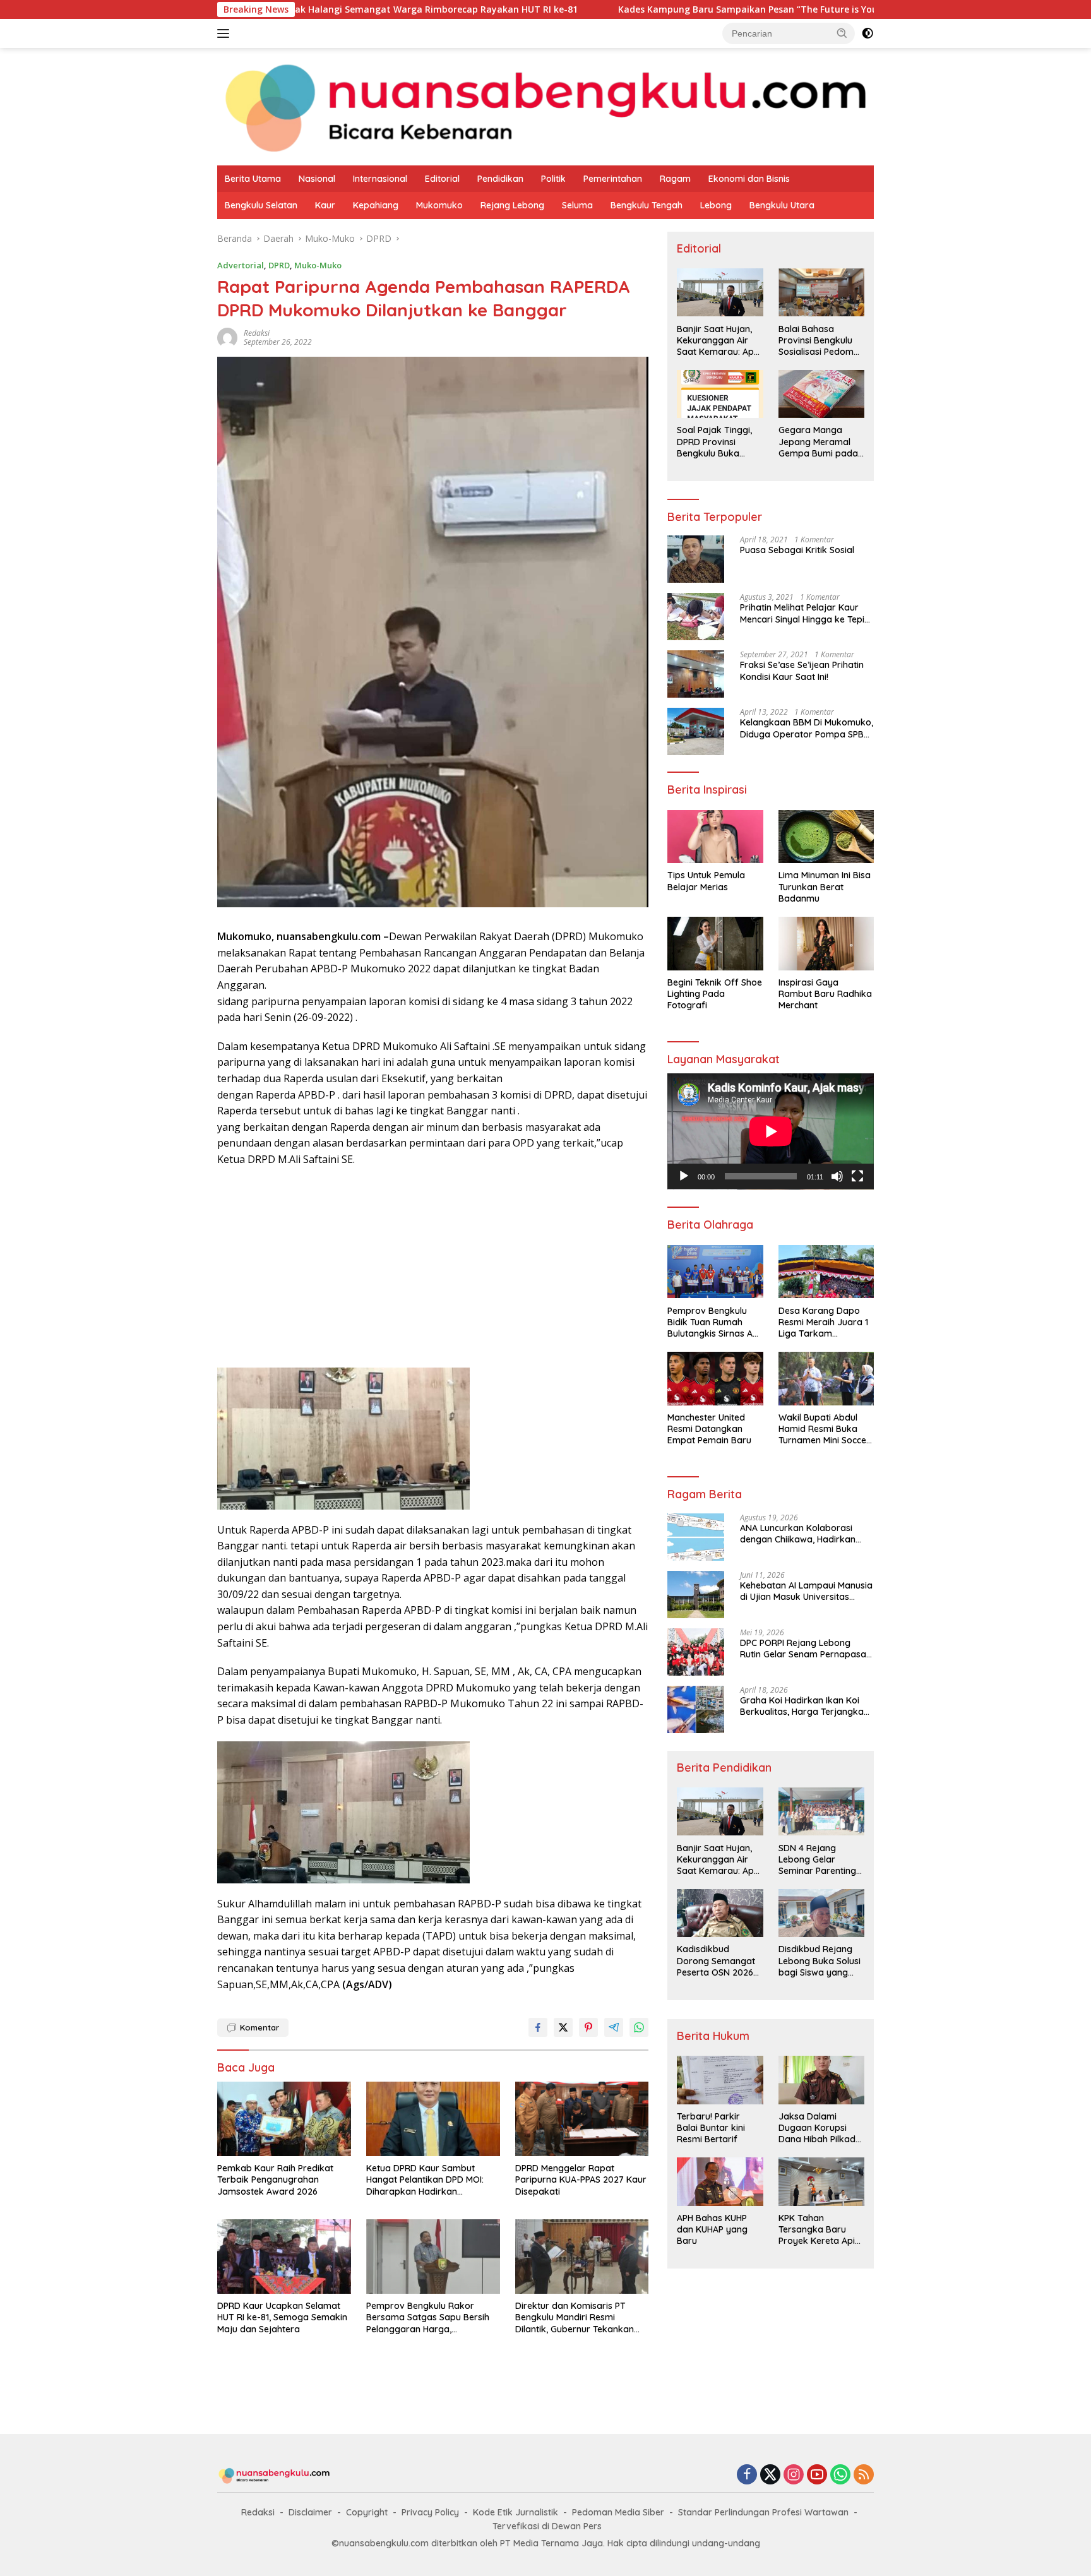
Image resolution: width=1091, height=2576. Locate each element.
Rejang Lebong (512, 205)
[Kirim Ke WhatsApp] (639, 2027)
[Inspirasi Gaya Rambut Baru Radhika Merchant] (826, 944)
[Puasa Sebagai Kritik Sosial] (696, 559)
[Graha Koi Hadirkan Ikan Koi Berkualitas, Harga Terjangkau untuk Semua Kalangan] (696, 1709)
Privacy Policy (430, 2512)
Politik (553, 179)
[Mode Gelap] (867, 33)
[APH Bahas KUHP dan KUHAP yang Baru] (720, 2181)
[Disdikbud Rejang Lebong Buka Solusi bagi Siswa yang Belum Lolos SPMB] (821, 1913)
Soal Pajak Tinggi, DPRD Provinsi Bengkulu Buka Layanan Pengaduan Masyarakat (714, 442)
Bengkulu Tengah (647, 205)
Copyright (367, 2512)
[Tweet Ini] (563, 2027)
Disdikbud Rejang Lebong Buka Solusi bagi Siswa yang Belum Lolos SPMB (820, 1961)
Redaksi (258, 2512)
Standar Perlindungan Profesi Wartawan (763, 2512)
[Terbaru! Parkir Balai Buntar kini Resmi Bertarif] (720, 2080)
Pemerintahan (613, 179)
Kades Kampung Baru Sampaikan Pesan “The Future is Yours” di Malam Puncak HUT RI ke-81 (694, 9)
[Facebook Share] (538, 2027)
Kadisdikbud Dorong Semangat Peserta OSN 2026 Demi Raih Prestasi (716, 1961)
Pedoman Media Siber (618, 2512)
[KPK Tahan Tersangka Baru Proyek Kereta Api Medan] (821, 2181)
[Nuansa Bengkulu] (545, 106)
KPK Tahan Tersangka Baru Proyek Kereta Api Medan (817, 2230)
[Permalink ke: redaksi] (227, 337)
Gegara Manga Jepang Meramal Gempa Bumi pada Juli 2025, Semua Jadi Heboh (818, 442)
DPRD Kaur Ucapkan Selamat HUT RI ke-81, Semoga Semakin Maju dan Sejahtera (282, 2317)
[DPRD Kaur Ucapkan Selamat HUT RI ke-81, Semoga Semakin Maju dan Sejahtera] (284, 2257)
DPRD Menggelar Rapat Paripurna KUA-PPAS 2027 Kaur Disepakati (581, 2179)
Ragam (675, 179)
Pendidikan (500, 179)
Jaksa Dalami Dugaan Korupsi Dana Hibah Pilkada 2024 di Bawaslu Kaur (820, 2128)
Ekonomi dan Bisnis (749, 179)
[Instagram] (794, 2475)
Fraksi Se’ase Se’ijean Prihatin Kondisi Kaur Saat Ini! (802, 671)
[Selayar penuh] (857, 1176)
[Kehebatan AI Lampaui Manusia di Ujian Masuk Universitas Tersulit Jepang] (696, 1595)
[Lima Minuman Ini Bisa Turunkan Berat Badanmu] (826, 837)
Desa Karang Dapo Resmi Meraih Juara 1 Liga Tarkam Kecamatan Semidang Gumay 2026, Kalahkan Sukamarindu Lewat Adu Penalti (825, 1322)
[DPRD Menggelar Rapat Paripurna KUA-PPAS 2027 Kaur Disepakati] (582, 2119)
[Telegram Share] (614, 2027)
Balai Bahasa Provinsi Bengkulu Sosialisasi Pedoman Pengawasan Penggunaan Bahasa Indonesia (821, 340)
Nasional (317, 179)
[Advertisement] (433, 1269)
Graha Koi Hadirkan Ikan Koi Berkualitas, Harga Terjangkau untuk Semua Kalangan (804, 1706)
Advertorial (241, 265)
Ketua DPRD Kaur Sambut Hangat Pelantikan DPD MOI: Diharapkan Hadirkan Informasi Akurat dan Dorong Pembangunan (429, 2180)
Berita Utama (253, 179)
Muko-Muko (318, 265)
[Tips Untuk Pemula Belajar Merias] (715, 837)
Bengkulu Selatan (261, 205)
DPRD (279, 265)
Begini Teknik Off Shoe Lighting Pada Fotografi (715, 994)
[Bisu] (837, 1176)
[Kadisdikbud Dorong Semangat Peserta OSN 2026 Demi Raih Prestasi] (720, 1913)
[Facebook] (747, 2475)
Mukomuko (439, 205)
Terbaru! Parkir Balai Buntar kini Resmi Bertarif (711, 2128)
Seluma (577, 205)
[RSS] (864, 2475)
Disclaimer (310, 2512)
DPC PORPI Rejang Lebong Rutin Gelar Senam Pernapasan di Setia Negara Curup (806, 1649)
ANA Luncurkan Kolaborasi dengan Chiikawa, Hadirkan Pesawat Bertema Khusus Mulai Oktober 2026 (806, 1534)
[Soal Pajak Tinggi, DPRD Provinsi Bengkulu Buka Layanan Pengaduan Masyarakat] (720, 394)
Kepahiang (376, 205)
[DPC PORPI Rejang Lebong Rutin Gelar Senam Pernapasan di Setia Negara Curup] (696, 1652)
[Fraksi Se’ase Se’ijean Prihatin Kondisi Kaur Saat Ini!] (696, 674)
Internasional (380, 179)
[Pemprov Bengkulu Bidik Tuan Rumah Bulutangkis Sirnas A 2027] (715, 1272)
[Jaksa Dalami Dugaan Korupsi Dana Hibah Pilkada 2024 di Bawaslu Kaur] (821, 2080)
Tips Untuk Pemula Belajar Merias (706, 881)
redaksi (257, 333)
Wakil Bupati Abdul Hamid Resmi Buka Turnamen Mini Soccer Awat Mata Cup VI (824, 1429)
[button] (842, 33)
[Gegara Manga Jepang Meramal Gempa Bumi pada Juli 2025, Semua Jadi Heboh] (821, 394)
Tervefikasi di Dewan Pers (547, 2526)
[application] (771, 1131)
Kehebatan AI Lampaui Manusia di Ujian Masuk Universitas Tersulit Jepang (806, 1591)
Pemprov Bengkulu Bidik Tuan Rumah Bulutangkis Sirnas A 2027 (710, 1322)
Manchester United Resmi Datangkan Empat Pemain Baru (709, 1429)
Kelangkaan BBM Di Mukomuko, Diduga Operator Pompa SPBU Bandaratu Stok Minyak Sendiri (807, 728)
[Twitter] (770, 2475)
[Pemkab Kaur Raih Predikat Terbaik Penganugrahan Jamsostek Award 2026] (284, 2119)
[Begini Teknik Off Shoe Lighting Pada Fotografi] (715, 944)
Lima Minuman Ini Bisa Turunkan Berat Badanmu (825, 886)
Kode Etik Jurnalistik (516, 2512)
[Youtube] (817, 2475)
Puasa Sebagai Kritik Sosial (797, 550)
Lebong (716, 205)
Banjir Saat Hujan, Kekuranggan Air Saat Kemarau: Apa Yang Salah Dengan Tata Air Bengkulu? (718, 340)
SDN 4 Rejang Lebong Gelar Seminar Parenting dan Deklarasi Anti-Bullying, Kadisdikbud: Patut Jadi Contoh (819, 1859)
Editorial (442, 179)
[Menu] (226, 33)
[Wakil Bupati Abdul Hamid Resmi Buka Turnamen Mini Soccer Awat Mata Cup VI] (826, 1379)
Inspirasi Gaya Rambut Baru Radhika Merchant (825, 994)
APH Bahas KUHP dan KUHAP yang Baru (712, 2229)
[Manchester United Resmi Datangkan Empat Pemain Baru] (715, 1379)
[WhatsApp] (840, 2475)
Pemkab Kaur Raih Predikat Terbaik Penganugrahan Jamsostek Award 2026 (275, 2179)
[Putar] (684, 1176)
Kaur (325, 205)
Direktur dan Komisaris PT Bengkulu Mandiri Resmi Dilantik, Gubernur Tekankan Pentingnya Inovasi (575, 2317)
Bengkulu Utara (782, 205)
